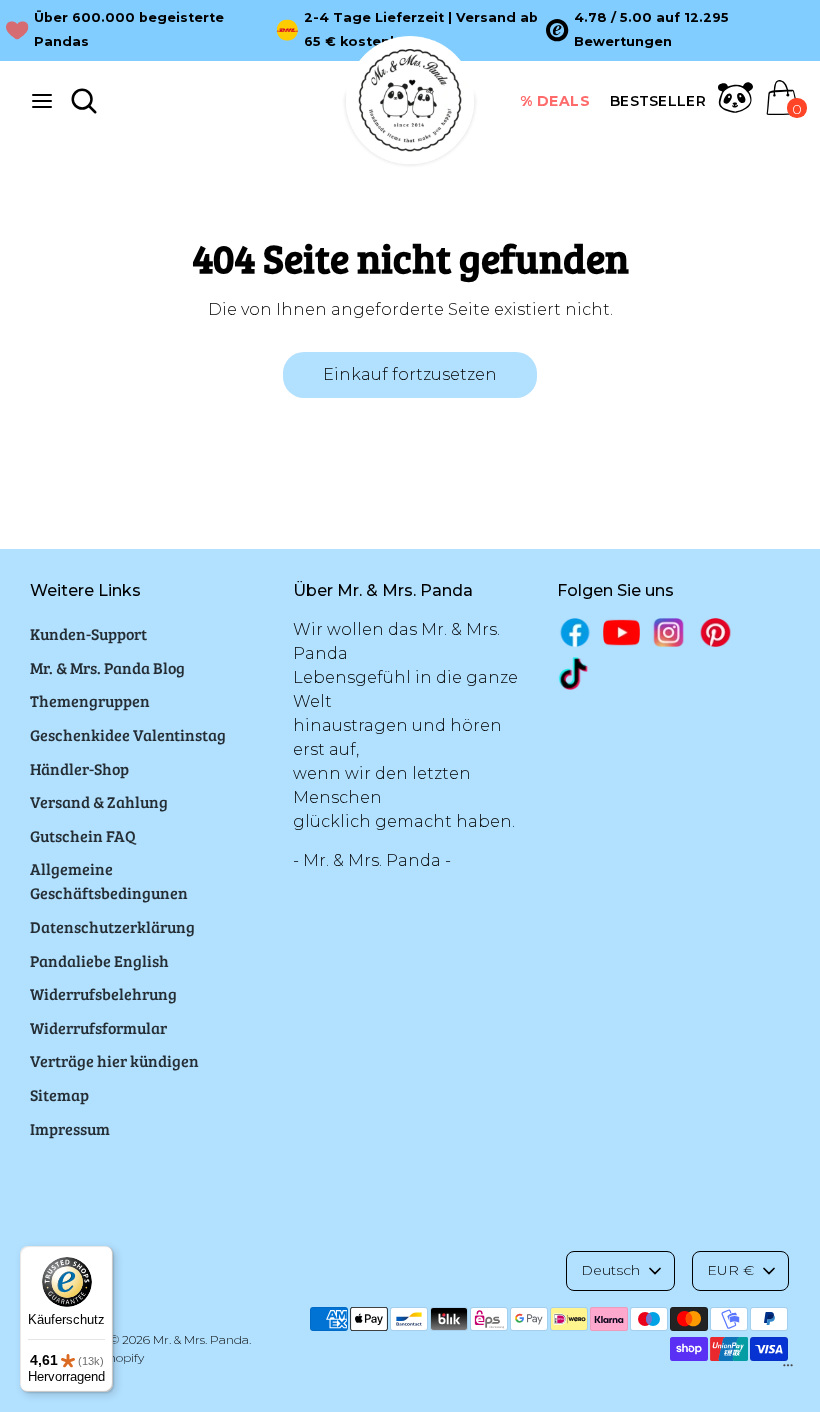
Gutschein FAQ (83, 835)
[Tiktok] (575, 673)
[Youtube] (621, 632)
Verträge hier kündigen (114, 1060)
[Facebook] (575, 632)
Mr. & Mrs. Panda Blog (107, 667)
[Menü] (788, 1370)
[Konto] (735, 109)
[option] (681, 30)
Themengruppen (90, 700)
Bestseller (658, 101)
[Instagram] (668, 632)
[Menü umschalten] (42, 100)
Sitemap (59, 1094)
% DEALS (555, 101)
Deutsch (610, 1270)
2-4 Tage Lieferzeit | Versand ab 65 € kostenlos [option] (421, 29)
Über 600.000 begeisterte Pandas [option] (129, 29)
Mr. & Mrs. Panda (201, 1339)
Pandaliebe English (99, 960)
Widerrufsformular (98, 1027)
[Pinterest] (715, 632)
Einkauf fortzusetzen (410, 374)
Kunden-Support (88, 633)
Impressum (70, 1128)
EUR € (730, 1270)
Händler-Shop (79, 768)
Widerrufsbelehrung (103, 993)
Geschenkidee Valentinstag (128, 734)
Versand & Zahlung (99, 801)
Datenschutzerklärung (112, 926)
